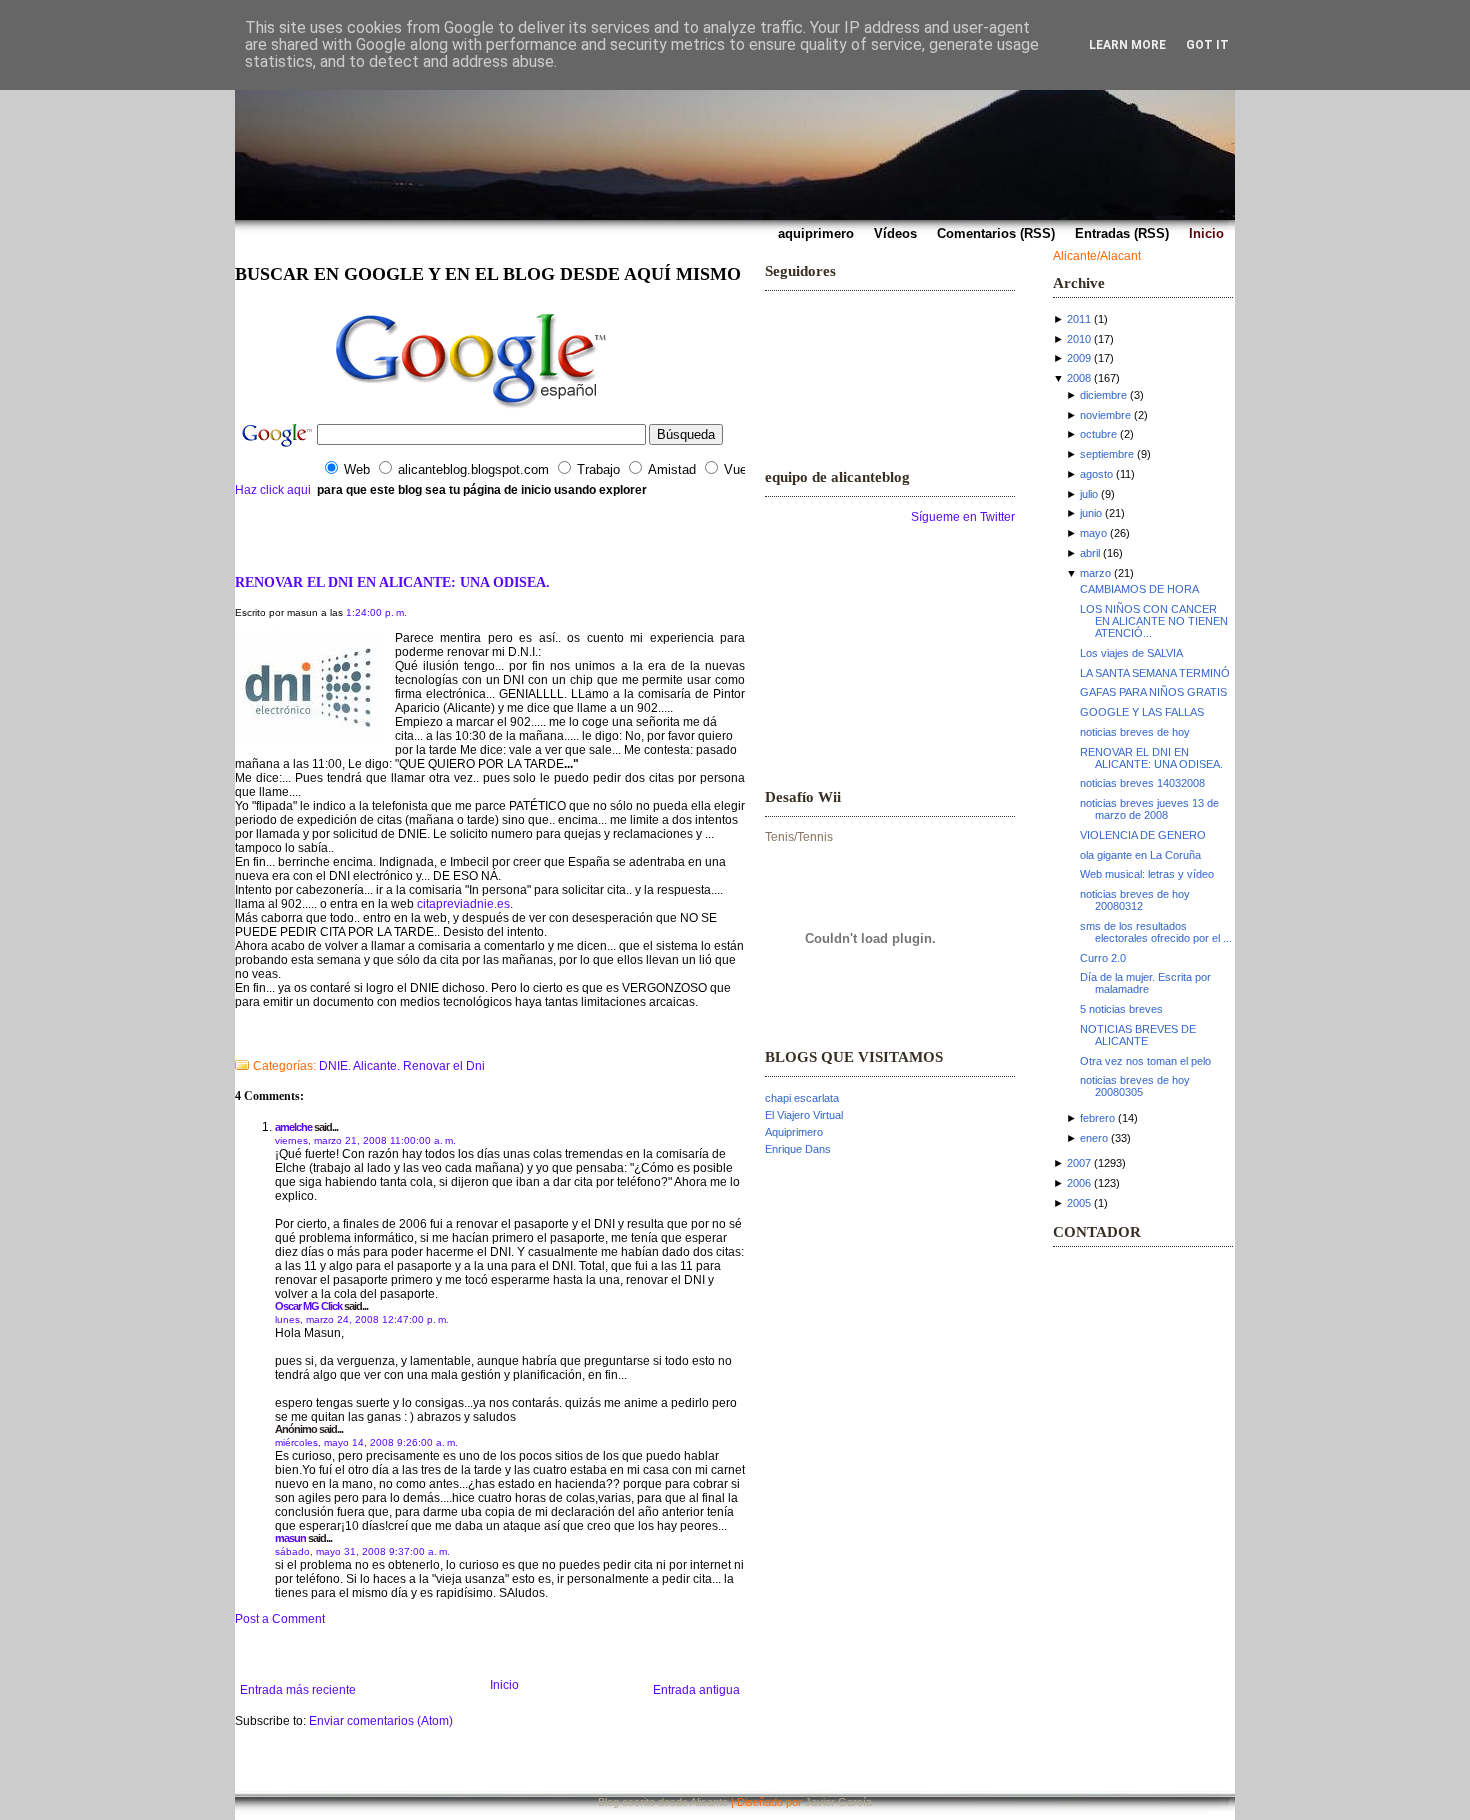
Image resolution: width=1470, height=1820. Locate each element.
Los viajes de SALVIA (1131, 653)
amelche (293, 1127)
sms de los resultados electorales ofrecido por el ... (1156, 932)
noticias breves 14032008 (1142, 783)
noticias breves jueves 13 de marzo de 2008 (1149, 809)
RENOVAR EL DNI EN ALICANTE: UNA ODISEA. (392, 582)
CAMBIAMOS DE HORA (1139, 589)
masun (290, 1538)
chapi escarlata (802, 1098)
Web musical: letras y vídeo (1147, 874)
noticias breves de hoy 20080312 (1135, 900)
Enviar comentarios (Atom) (381, 1721)
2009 (1079, 358)
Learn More (1127, 45)
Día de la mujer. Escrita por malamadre (1145, 983)
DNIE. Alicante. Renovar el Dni (402, 1066)
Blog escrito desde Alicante (663, 1802)
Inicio (504, 1685)
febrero (1097, 1118)
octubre (1098, 434)
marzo (1095, 573)
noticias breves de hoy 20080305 (1135, 1086)
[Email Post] (236, 1040)
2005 (1079, 1203)
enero (1094, 1138)
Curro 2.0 (1103, 958)
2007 (1079, 1163)
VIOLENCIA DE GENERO (1143, 835)
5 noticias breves (1121, 1009)
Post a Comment (280, 1619)
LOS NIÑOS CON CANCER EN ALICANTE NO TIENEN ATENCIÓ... (1154, 621)
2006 (1079, 1183)
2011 (1079, 319)
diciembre (1103, 395)
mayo (1093, 533)
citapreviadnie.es (463, 904)
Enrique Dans (798, 1149)
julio (1089, 494)
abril (1090, 553)
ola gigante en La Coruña (1140, 855)
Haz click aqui (273, 490)
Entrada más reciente (298, 1690)
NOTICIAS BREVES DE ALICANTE (1138, 1035)
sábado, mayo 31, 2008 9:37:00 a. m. (362, 1551)
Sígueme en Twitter (963, 517)
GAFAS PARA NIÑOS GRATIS (1153, 692)
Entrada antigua (696, 1690)
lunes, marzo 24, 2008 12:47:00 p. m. (362, 1319)
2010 (1079, 339)
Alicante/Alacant (1097, 256)
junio (1091, 513)
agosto (1096, 474)
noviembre (1105, 415)
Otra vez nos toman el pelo (1145, 1061)
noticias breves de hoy (1135, 732)
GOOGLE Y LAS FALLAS (1142, 712)
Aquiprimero (794, 1132)
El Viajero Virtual (804, 1115)
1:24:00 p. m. (376, 612)
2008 (1079, 378)
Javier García (838, 1802)
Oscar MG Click (308, 1306)
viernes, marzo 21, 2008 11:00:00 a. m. (365, 1140)
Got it (1207, 45)
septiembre (1107, 454)
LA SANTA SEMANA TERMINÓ (1155, 673)
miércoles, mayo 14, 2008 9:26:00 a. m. (366, 1442)
